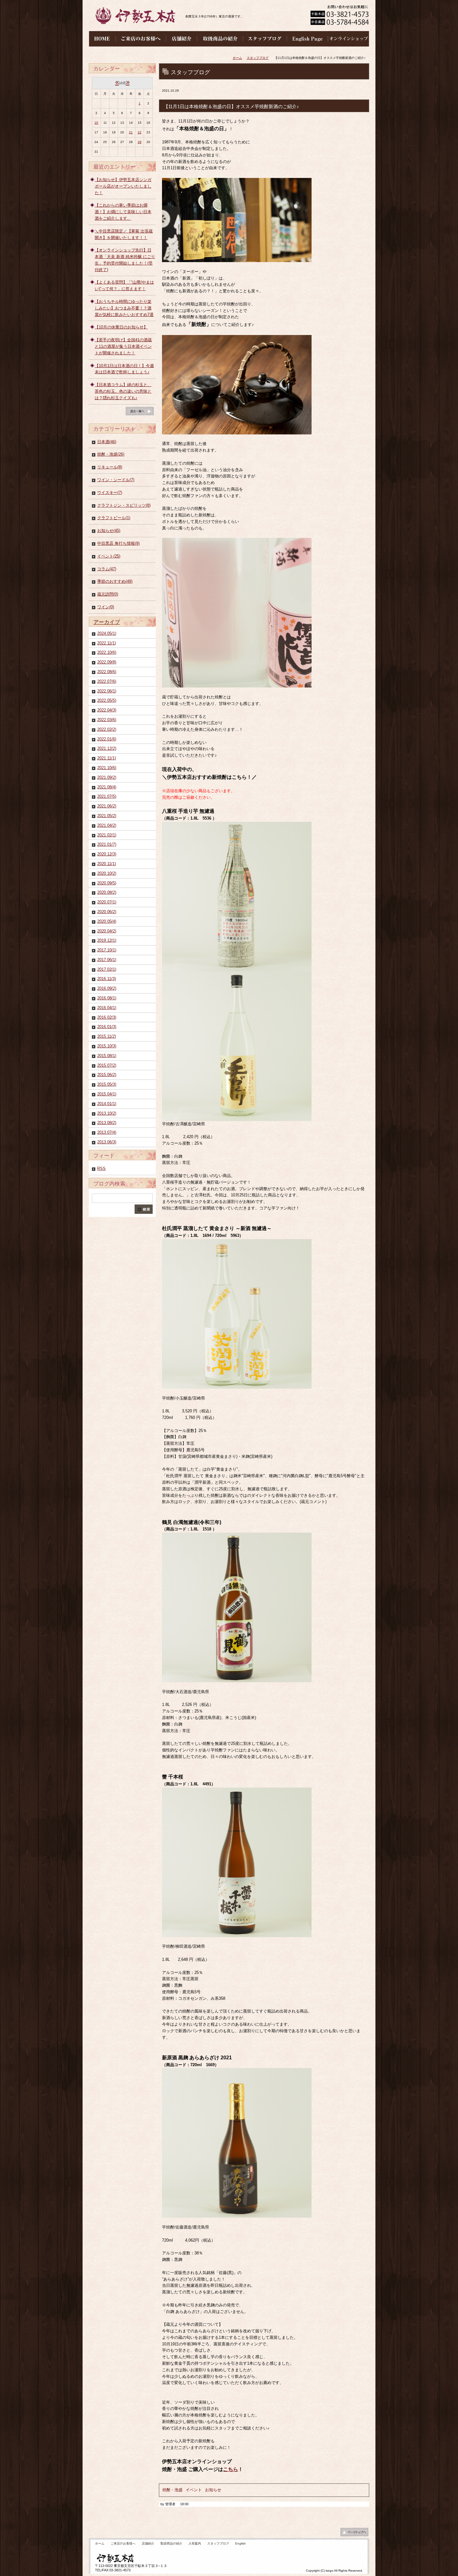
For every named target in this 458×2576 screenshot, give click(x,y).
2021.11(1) (107, 758)
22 (140, 132)
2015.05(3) (107, 1084)
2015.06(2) (107, 1075)
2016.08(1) (107, 998)
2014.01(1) (107, 1104)
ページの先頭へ (354, 2534)
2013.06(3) (107, 1142)
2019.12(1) (107, 940)
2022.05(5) (107, 700)
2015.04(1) (107, 1094)
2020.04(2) (107, 931)
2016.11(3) (107, 979)
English (241, 2543)
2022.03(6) (107, 720)
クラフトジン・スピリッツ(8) (124, 505)
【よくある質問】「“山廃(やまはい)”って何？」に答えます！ (124, 285)
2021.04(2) (107, 825)
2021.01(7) (107, 844)
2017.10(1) (107, 950)
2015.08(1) (107, 1056)
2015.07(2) (107, 1065)
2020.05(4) (107, 921)
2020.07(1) (107, 902)
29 (140, 142)
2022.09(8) (107, 662)
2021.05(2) (107, 816)
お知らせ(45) (109, 531)
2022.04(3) (107, 710)
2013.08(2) (107, 1123)
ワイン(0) (106, 607)
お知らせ (213, 2490)
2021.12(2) (107, 748)
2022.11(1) (107, 643)
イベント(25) (109, 556)
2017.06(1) (107, 960)
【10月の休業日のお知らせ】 (121, 327)
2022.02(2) (107, 729)
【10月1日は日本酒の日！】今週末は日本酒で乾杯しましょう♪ (124, 369)
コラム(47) (107, 569)
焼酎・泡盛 (172, 2490)
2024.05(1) (107, 633)
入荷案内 (195, 2543)
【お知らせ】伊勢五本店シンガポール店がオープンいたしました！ (123, 186)
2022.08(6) (107, 672)
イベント (194, 2490)
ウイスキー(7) (110, 493)
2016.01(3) (107, 1027)
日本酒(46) (107, 442)
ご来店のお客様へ (123, 2543)
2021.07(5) (107, 796)
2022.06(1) (107, 691)
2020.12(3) (107, 854)
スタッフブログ (258, 58)
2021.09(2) (107, 777)
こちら (231, 2469)
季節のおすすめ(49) (115, 581)
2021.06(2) (107, 806)
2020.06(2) (107, 912)
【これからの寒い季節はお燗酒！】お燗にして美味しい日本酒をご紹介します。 (123, 212)
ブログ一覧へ (140, 413)
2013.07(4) (107, 1132)
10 (96, 123)
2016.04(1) (107, 1008)
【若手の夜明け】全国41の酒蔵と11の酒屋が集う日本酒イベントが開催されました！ (123, 346)
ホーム (237, 58)
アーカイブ (107, 622)
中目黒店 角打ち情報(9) (118, 543)
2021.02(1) (107, 835)
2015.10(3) (107, 1046)
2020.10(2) (107, 873)
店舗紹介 (148, 2543)
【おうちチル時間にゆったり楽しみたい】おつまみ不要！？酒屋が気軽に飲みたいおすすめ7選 (124, 308)
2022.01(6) (107, 739)
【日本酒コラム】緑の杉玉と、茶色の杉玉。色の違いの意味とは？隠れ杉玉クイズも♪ (123, 391)
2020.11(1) (107, 864)
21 (131, 132)
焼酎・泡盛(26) (111, 454)
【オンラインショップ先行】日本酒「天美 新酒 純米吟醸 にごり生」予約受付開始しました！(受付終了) (125, 260)
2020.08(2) (107, 892)
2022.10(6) (107, 652)
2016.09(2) (107, 988)
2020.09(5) (107, 883)
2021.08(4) (107, 787)
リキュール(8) (110, 467)
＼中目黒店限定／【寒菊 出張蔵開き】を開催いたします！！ (124, 234)
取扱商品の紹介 (171, 2543)
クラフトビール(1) (114, 518)
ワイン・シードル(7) (116, 480)
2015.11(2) (107, 1036)
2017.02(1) (107, 969)
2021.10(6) (107, 768)
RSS (101, 1168)
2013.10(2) (107, 1113)
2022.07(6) (107, 681)
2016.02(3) (107, 1017)
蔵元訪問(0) (108, 594)
